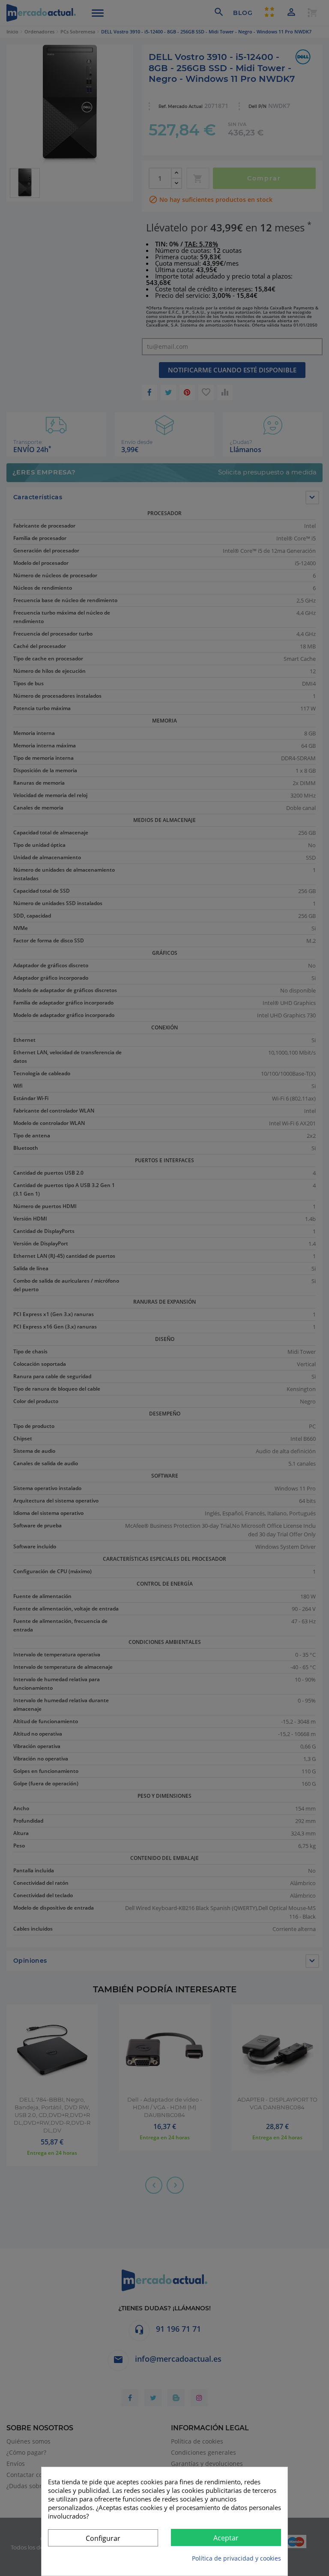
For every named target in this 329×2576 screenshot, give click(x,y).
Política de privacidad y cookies (236, 2558)
